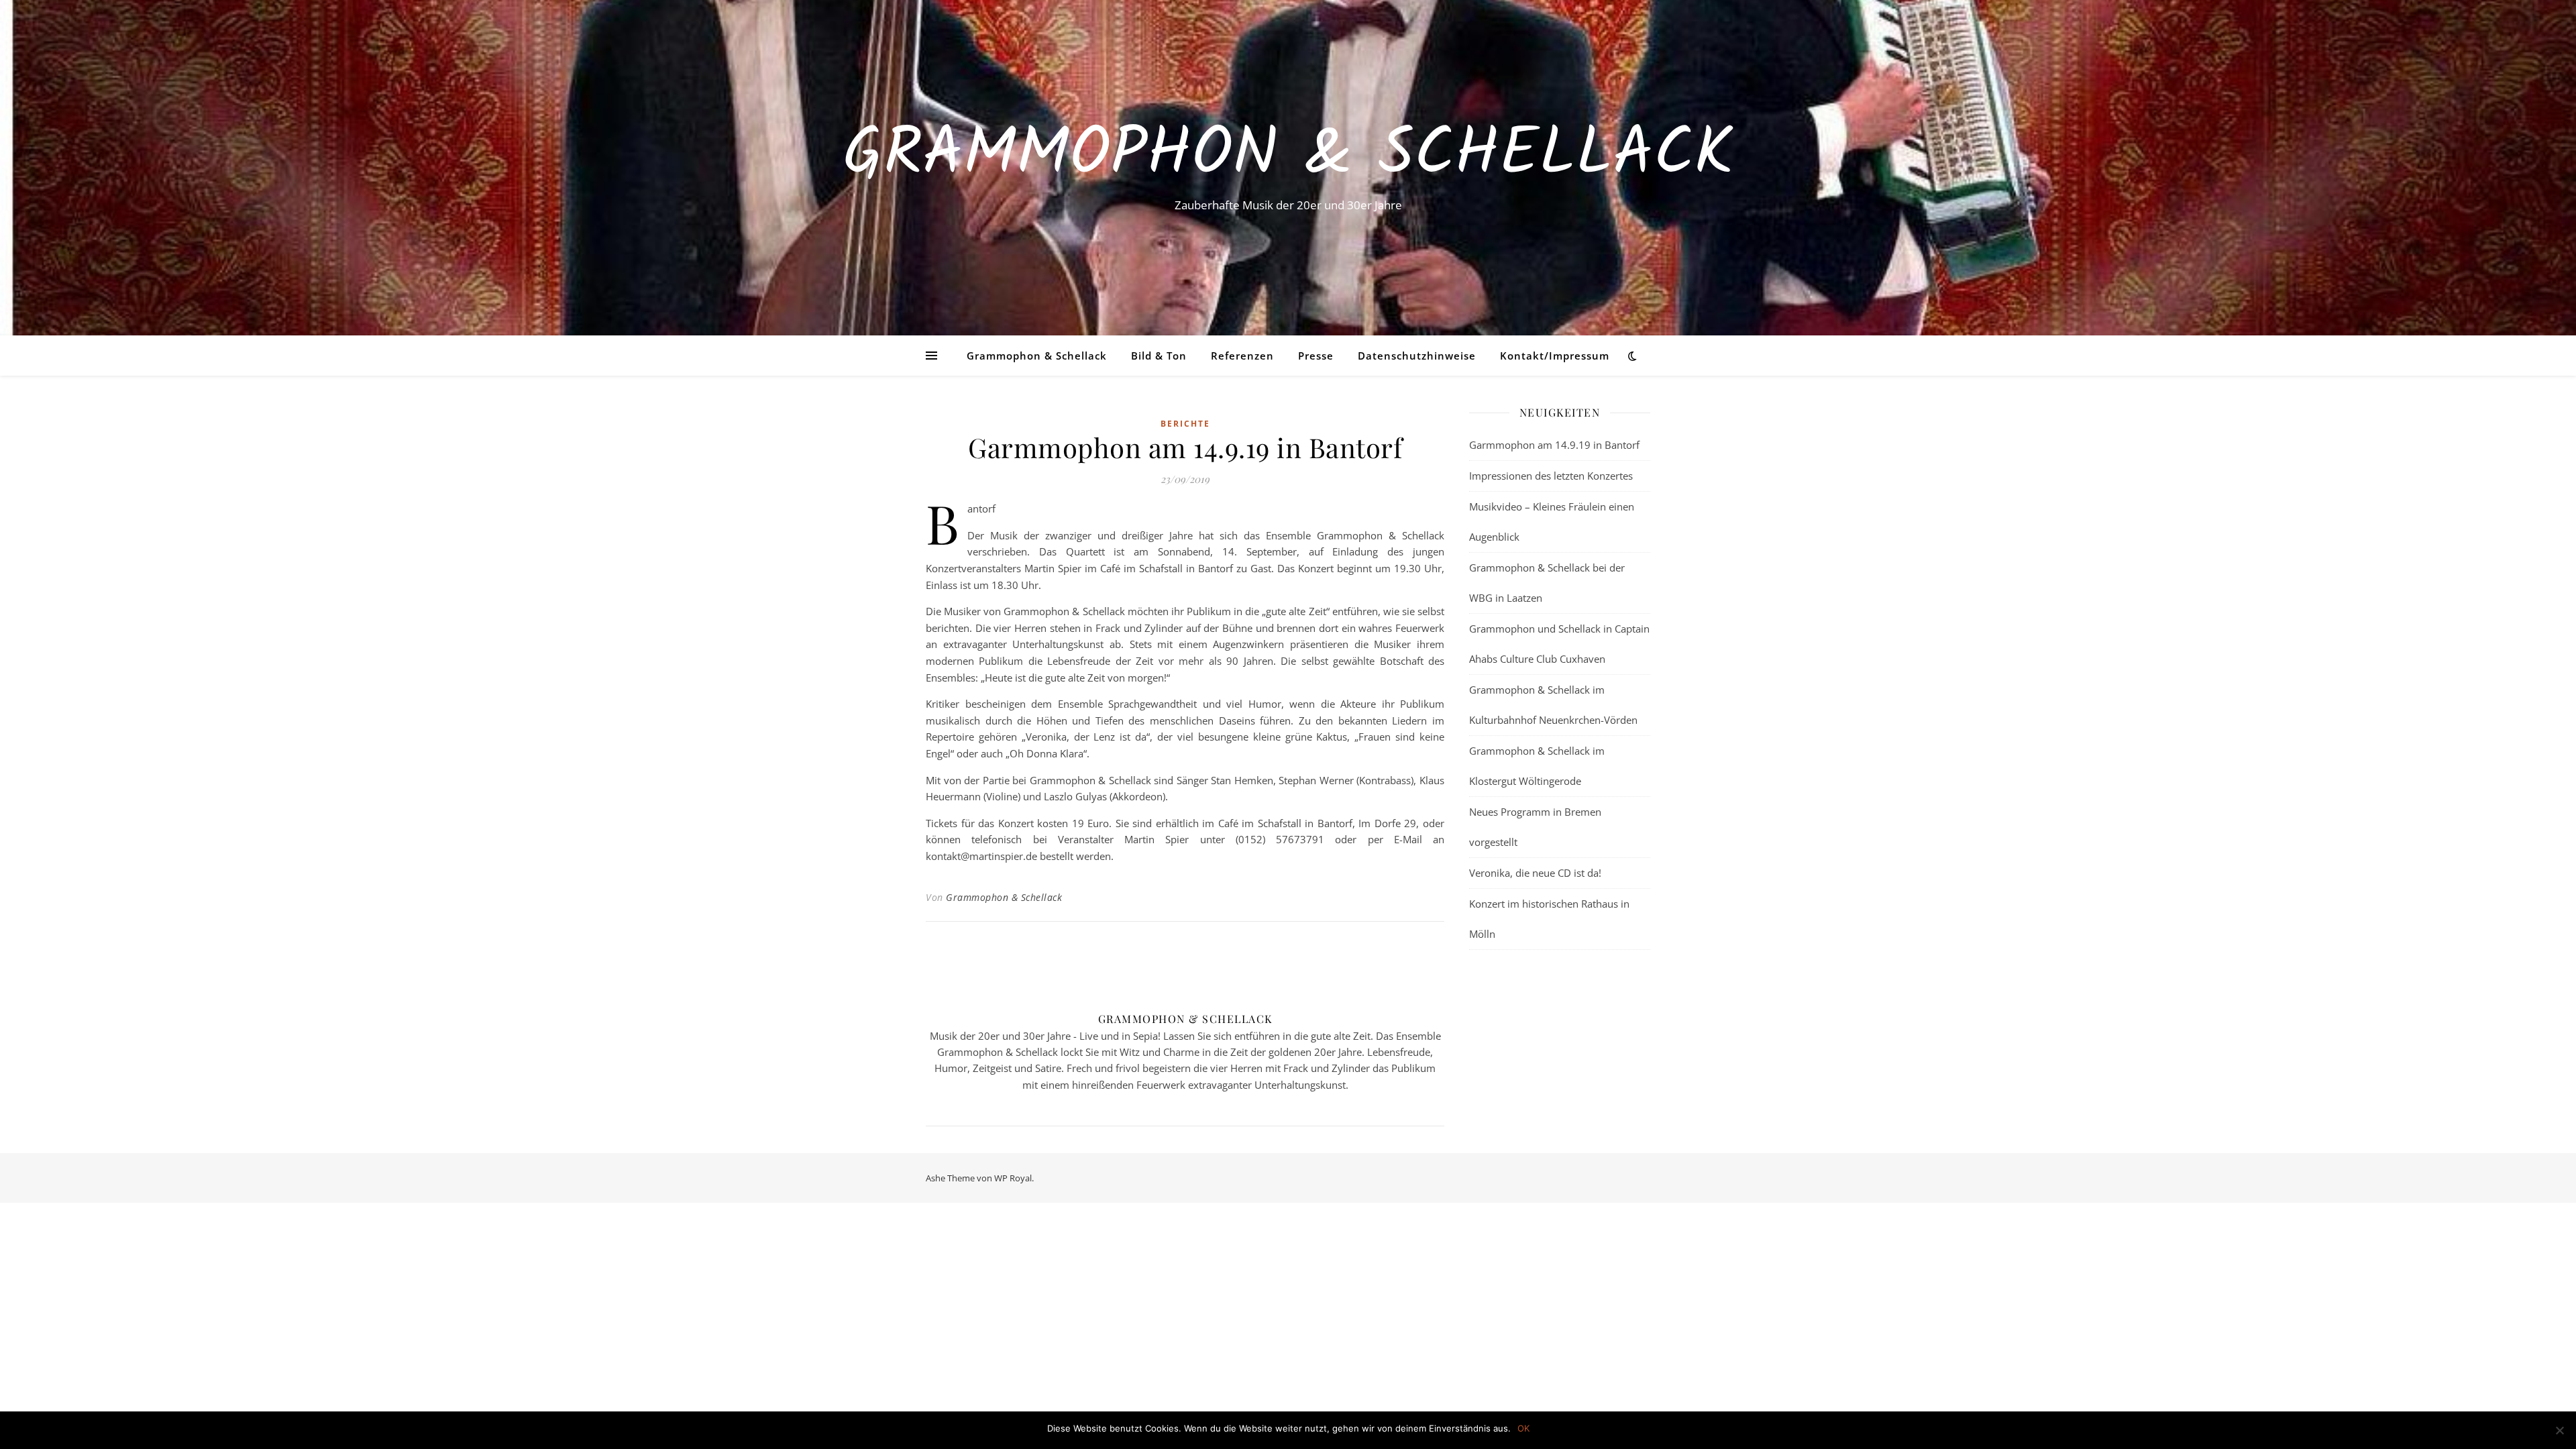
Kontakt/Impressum (1555, 356)
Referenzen (1242, 356)
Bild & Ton (1159, 356)
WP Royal (1013, 1178)
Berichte (1185, 424)
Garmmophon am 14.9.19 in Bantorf (1554, 445)
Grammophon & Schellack (1288, 156)
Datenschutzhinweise (1417, 356)
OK (1523, 1428)
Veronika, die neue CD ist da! (1535, 873)
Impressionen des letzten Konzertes (1551, 476)
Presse (1316, 356)
